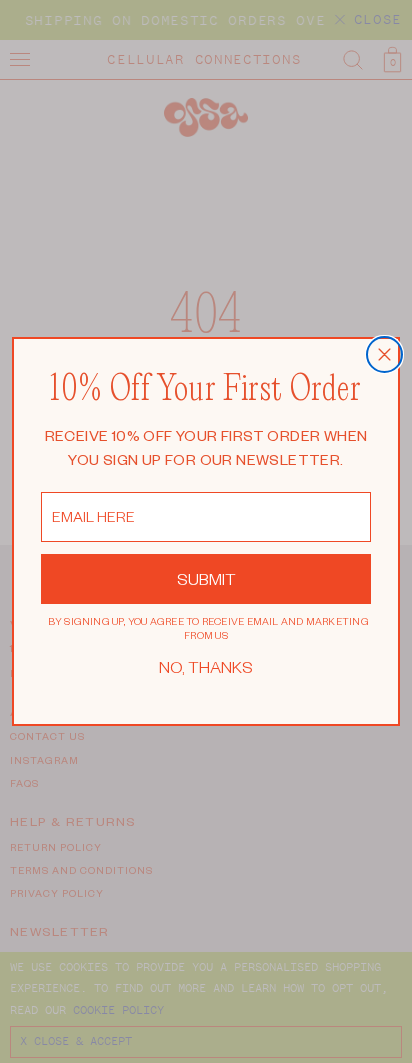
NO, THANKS (206, 666)
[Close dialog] (384, 354)
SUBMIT (206, 578)
